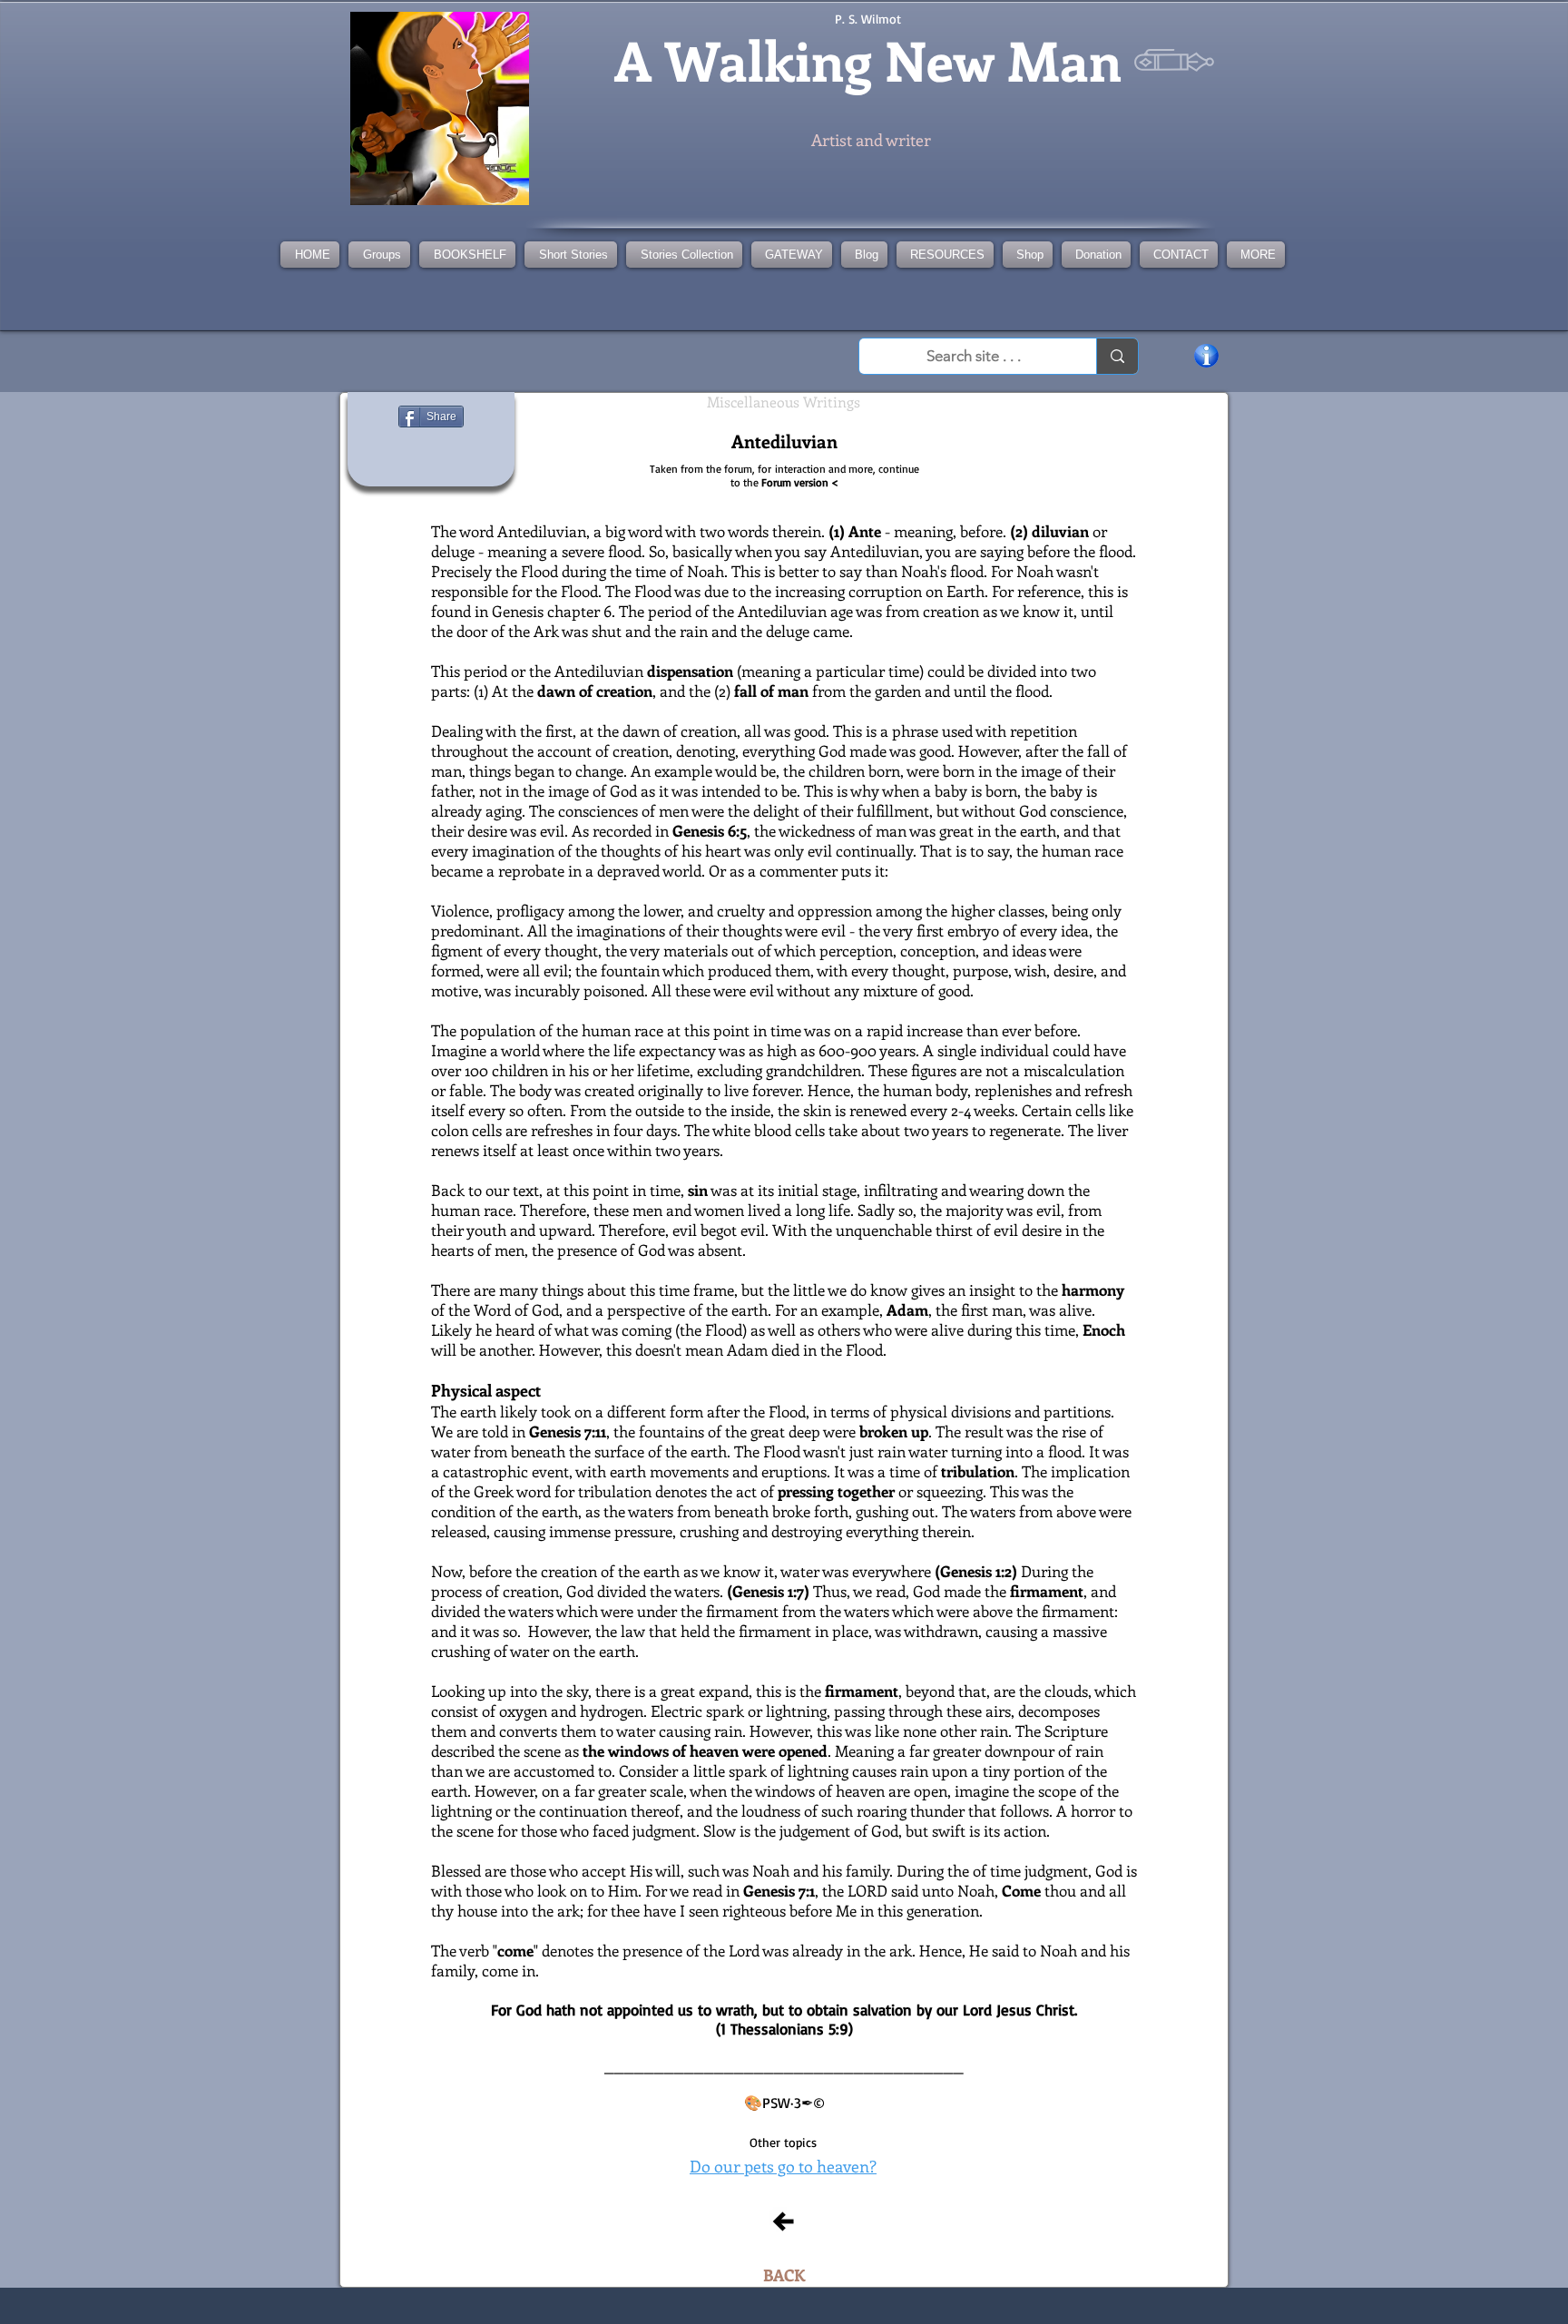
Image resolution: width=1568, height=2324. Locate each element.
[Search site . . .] (1117, 356)
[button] (684, 255)
